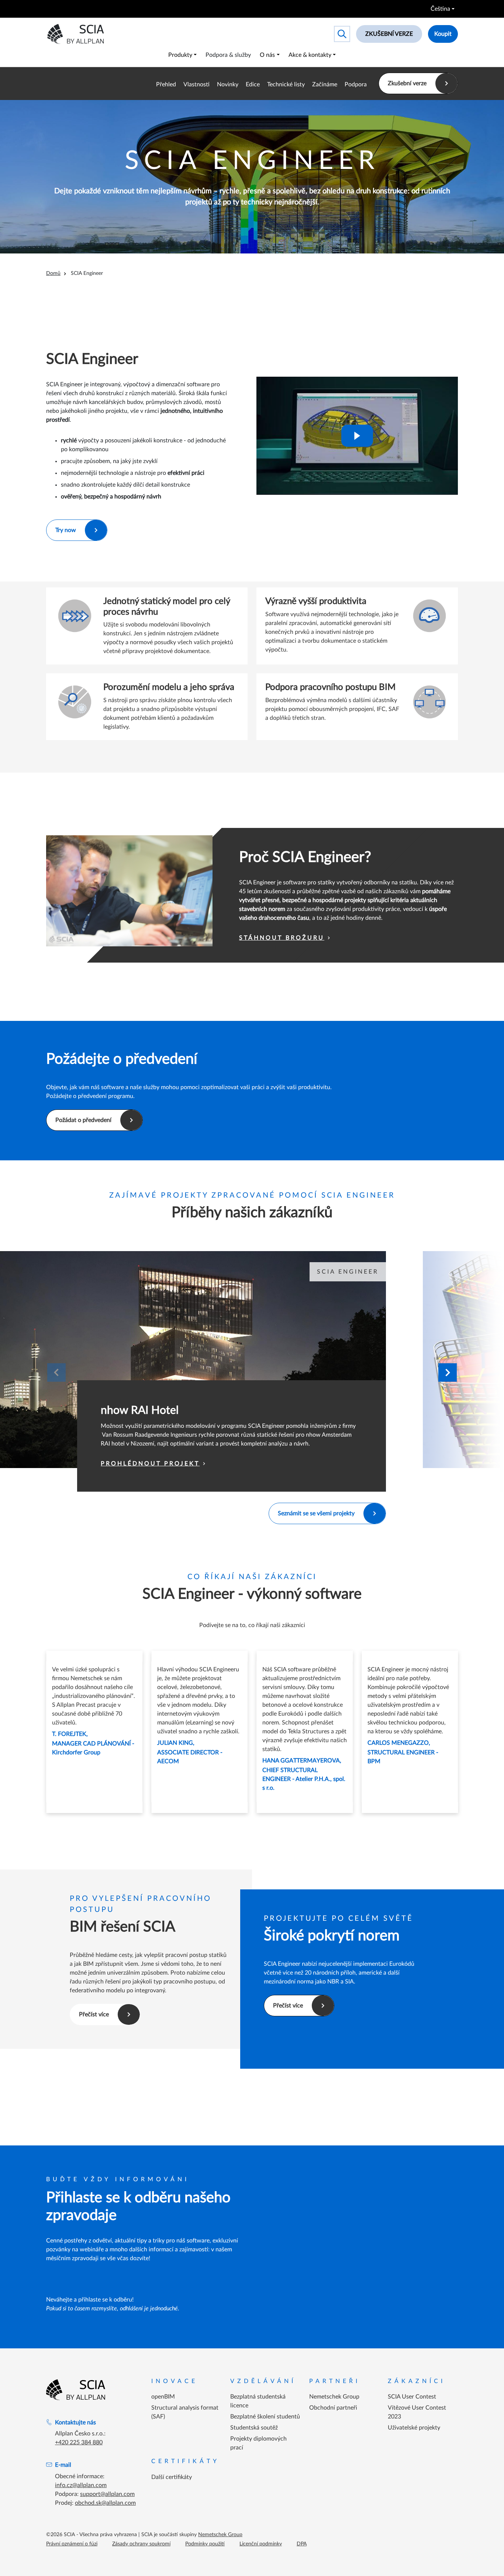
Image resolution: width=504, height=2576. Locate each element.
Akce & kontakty (310, 55)
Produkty (180, 55)
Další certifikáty (172, 2477)
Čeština (440, 9)
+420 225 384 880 (79, 2442)
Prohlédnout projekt (150, 1464)
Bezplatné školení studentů (265, 2417)
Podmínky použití (205, 2544)
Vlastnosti (196, 84)
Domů (53, 273)
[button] (448, 1372)
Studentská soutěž (254, 2428)
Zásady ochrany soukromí (141, 2544)
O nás (267, 55)
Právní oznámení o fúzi (72, 2544)
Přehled (166, 84)
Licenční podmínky (261, 2544)
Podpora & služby (228, 55)
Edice (253, 84)
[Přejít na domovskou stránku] (76, 2390)
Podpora (356, 84)
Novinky (228, 84)
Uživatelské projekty (414, 2428)
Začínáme (325, 84)
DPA (302, 2544)
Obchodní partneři (333, 2408)
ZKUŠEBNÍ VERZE (389, 34)
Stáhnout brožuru (282, 938)
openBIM (163, 2397)
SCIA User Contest (412, 2397)
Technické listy (286, 84)
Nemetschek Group (334, 2397)
